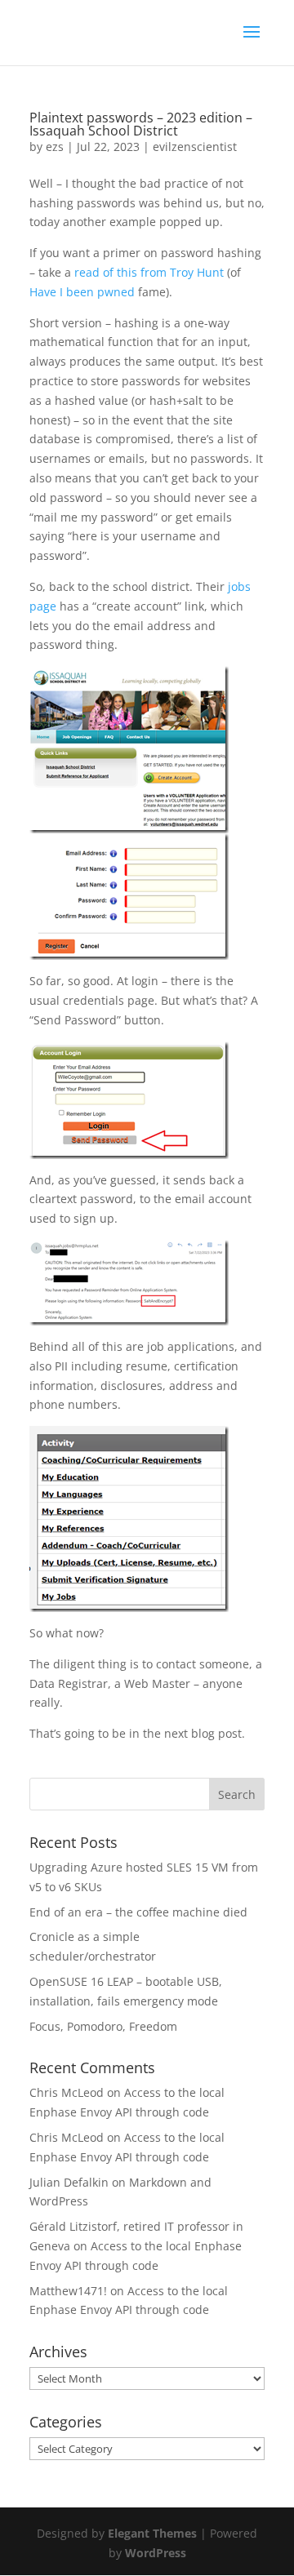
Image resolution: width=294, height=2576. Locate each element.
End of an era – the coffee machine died (138, 1912)
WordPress (156, 2553)
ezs (55, 147)
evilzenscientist (195, 147)
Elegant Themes (152, 2533)
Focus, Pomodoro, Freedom (103, 2026)
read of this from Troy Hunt (149, 272)
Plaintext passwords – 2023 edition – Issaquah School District (141, 124)
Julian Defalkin (69, 2182)
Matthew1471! (68, 2291)
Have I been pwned (82, 292)
